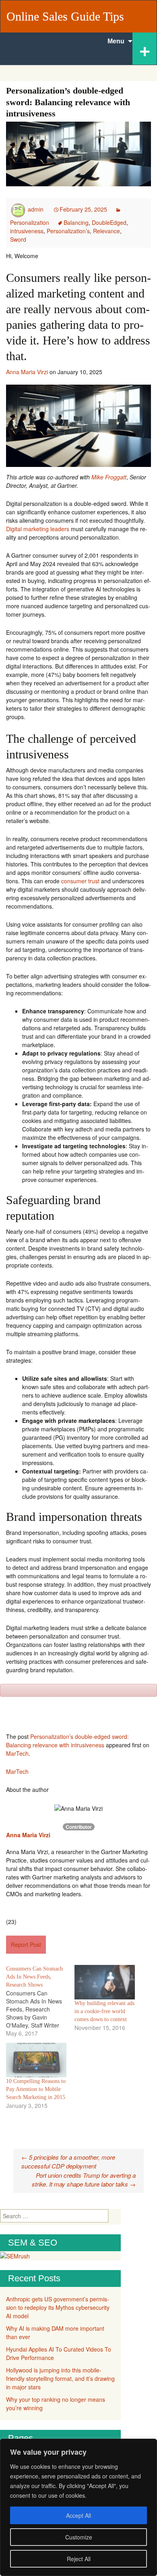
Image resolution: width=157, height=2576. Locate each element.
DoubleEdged (109, 222)
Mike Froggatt (109, 477)
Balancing (76, 222)
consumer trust (80, 881)
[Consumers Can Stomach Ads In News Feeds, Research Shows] (40, 2001)
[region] (78, 2507)
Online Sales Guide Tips (65, 16)
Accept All (78, 2515)
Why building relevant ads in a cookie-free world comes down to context (104, 2011)
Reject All (79, 2559)
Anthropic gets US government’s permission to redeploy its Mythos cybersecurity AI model (58, 2307)
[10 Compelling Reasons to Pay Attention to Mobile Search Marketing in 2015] (36, 2060)
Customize (79, 2537)
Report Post (26, 1944)
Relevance (106, 231)
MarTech (17, 1753)
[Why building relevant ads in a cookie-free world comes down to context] (105, 1982)
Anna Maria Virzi (27, 372)
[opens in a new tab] (1, 1843)
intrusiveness (27, 231)
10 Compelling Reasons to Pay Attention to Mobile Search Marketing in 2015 (36, 2089)
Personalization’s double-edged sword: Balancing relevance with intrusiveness (67, 1741)
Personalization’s (68, 231)
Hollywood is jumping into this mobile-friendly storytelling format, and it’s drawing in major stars (60, 2378)
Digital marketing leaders (38, 529)
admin (36, 209)
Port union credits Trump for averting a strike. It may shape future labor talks (84, 2180)
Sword (18, 239)
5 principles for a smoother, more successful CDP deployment (68, 2162)
